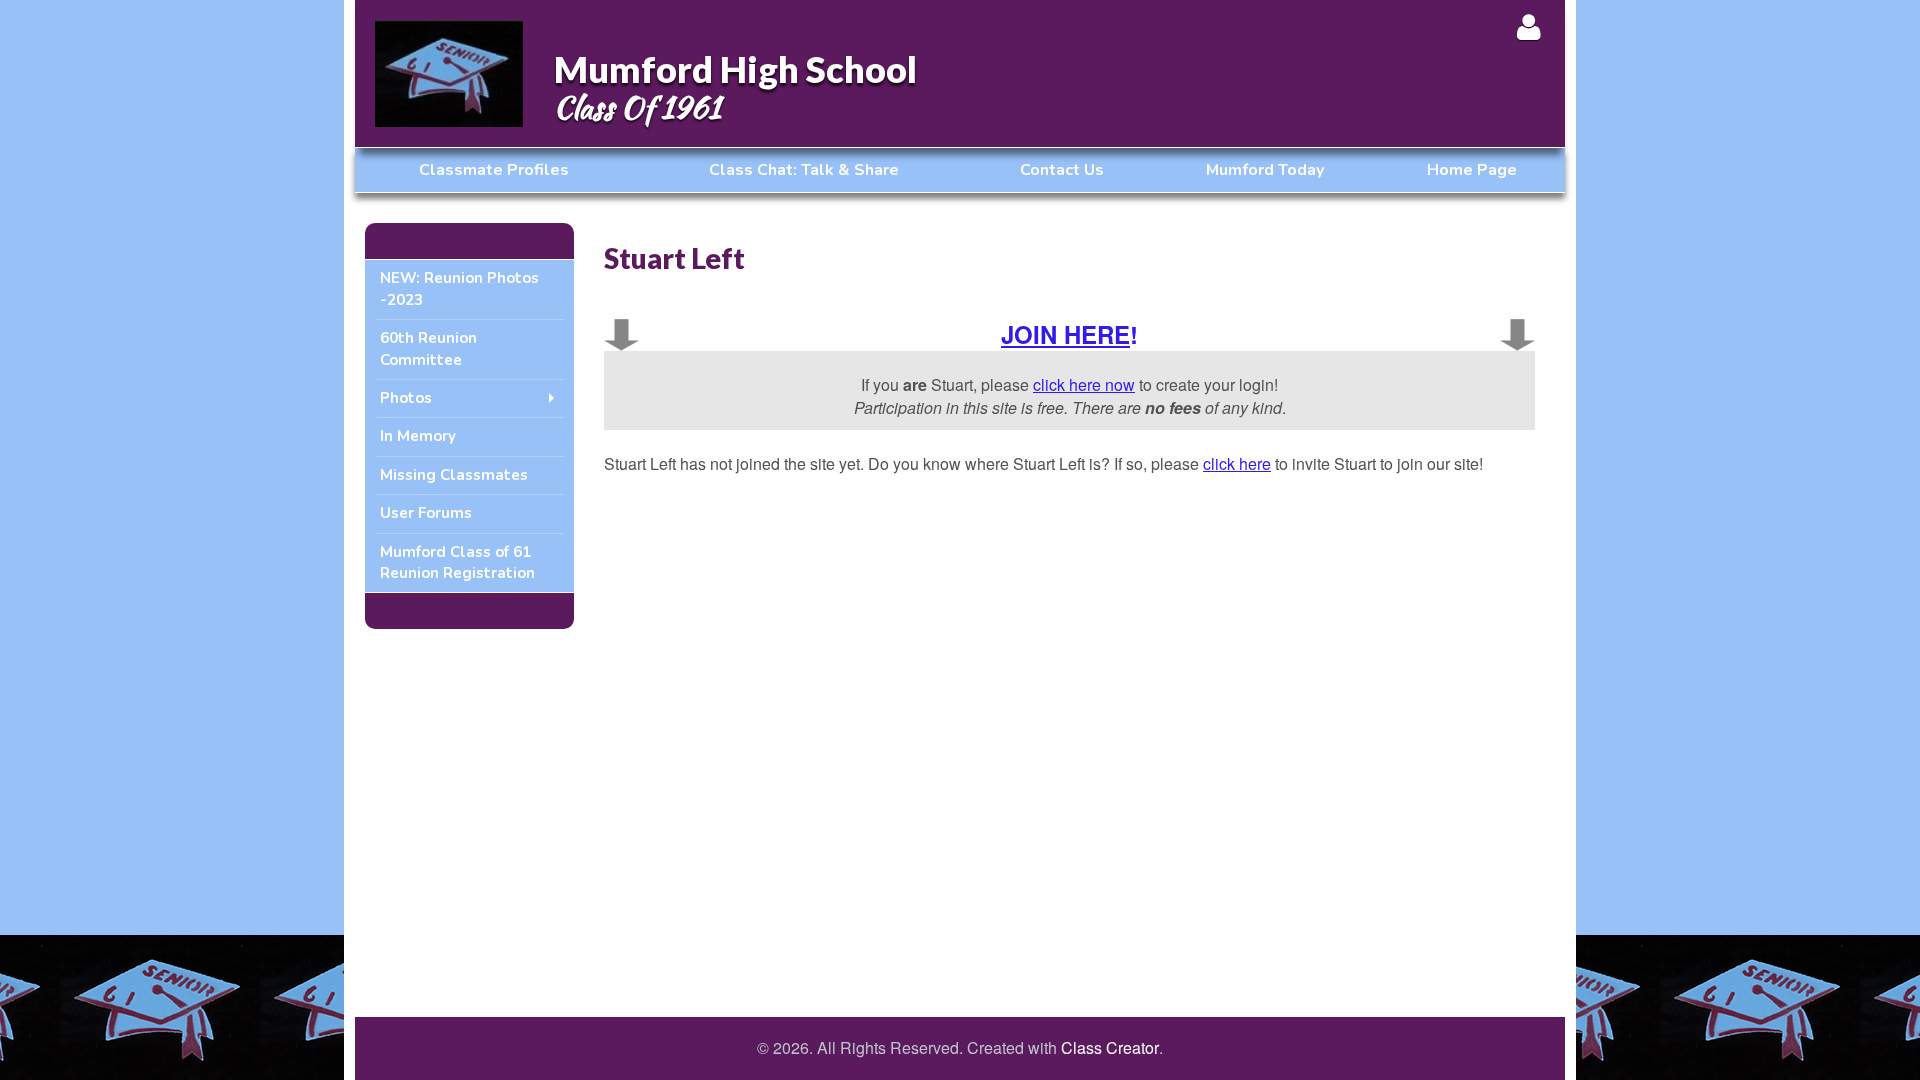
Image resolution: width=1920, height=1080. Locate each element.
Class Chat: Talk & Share (804, 170)
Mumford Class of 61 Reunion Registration (457, 562)
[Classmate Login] (1528, 26)
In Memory (418, 436)
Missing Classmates (454, 475)
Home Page (1472, 170)
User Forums (426, 513)
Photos (406, 398)
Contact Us (1062, 170)
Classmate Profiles (494, 170)
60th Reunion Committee (428, 348)
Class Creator (1110, 1048)
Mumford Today (1265, 170)
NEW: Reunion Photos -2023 (459, 288)
